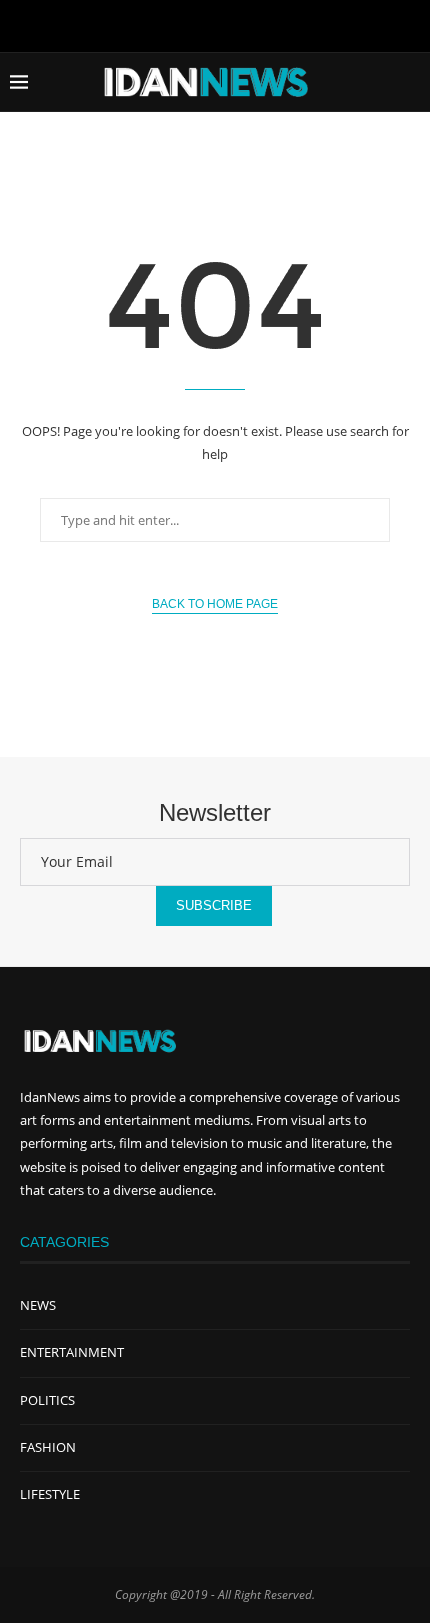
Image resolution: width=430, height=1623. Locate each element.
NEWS (38, 1305)
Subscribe (214, 905)
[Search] (410, 82)
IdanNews (50, 1097)
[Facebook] (173, 24)
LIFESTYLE (50, 1494)
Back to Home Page (215, 604)
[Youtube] (215, 24)
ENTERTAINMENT (72, 1352)
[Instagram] (257, 24)
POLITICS (47, 1400)
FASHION (48, 1447)
